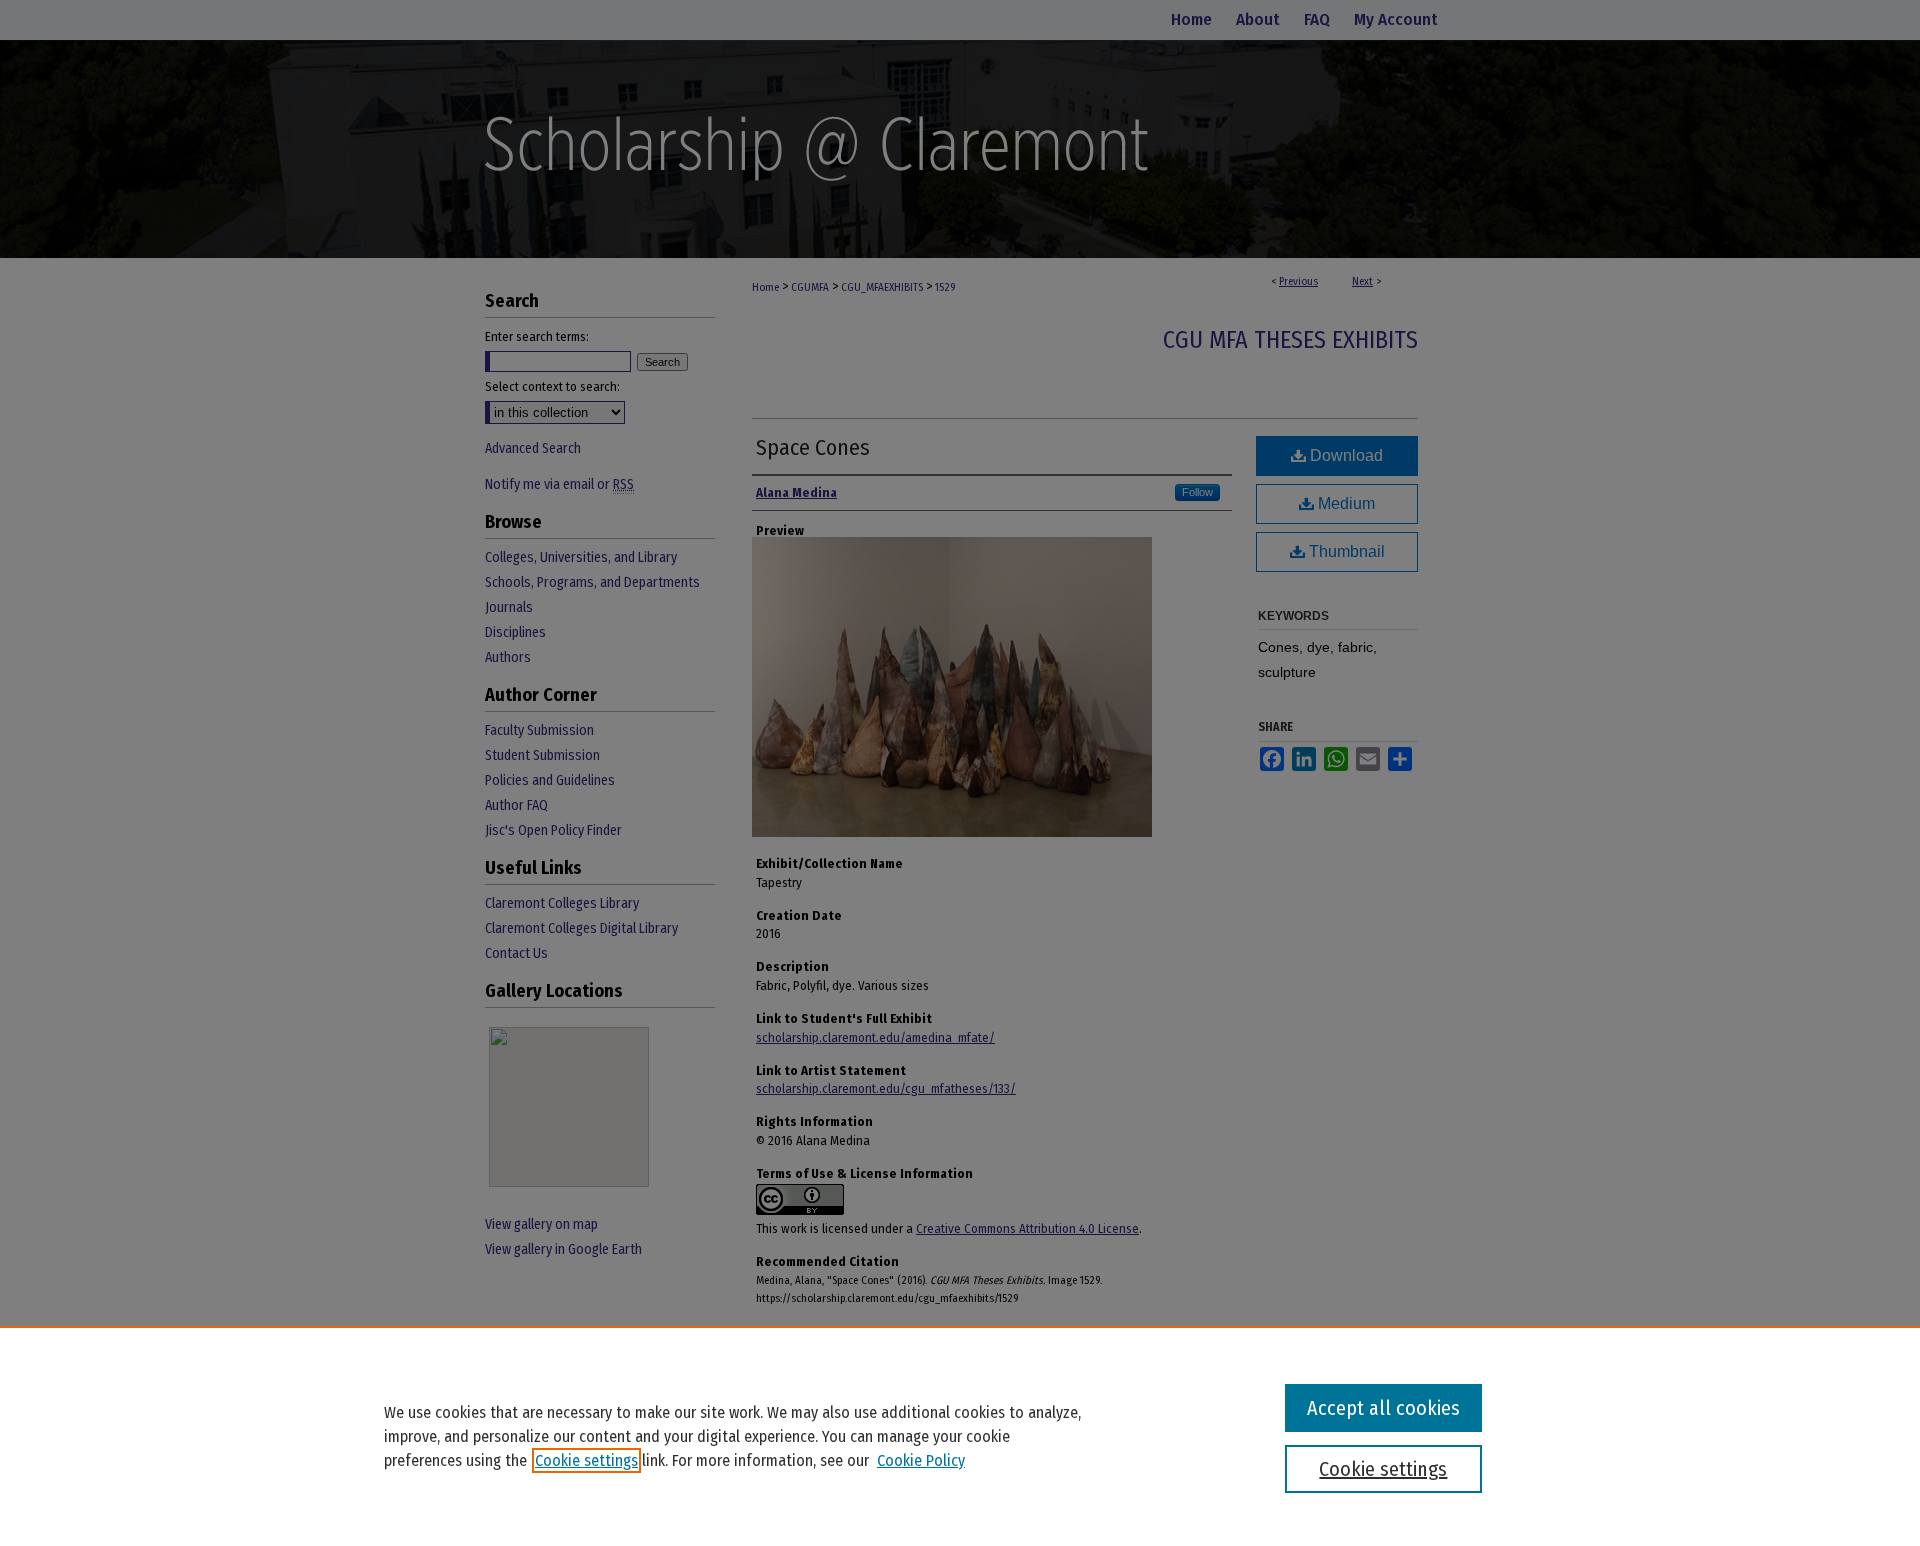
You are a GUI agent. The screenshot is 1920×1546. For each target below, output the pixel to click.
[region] (960, 1436)
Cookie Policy (921, 1460)
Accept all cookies (1383, 1408)
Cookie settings (586, 1460)
